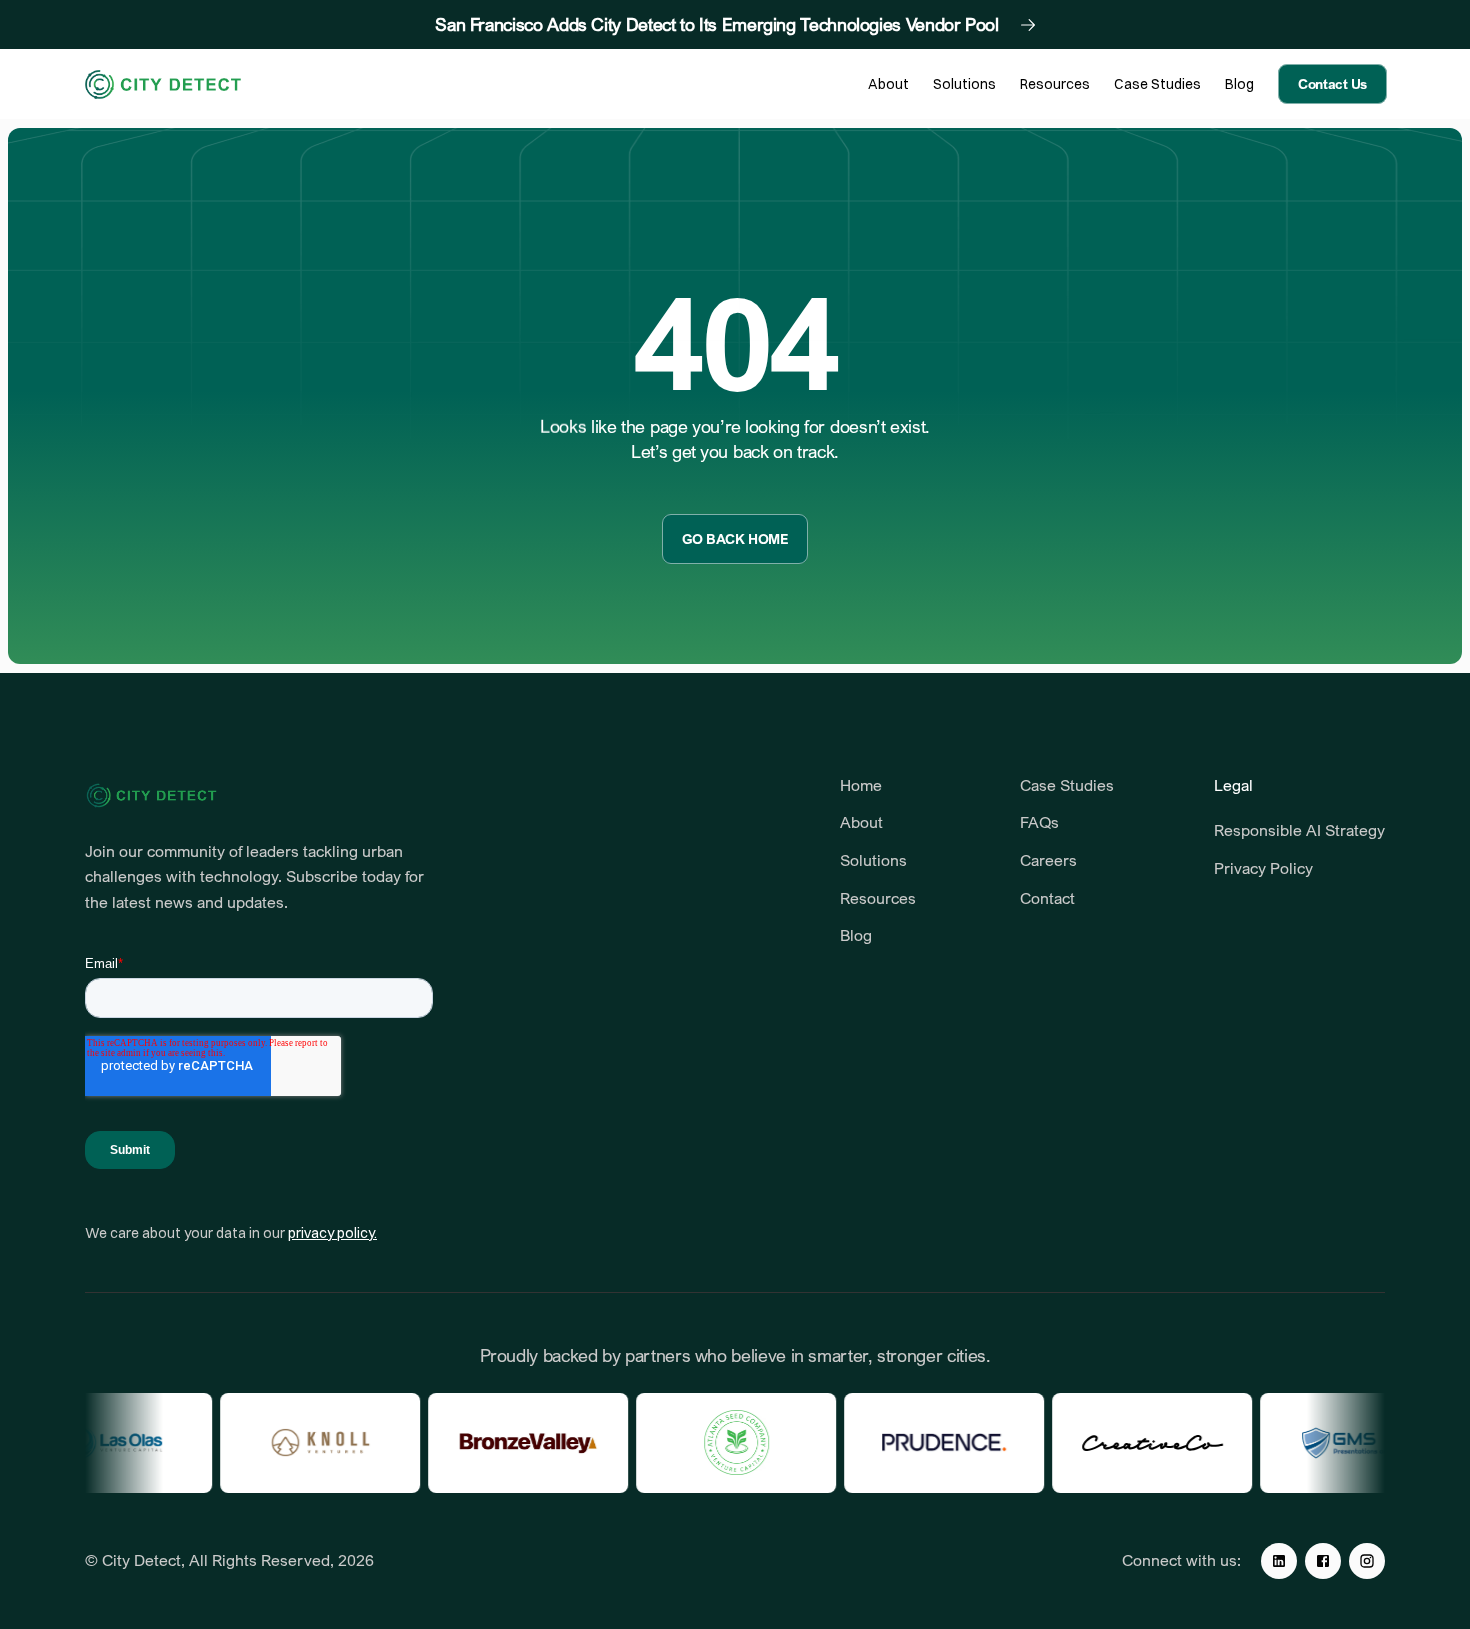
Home (861, 785)
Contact (1047, 898)
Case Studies (1067, 785)
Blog (856, 935)
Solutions (873, 860)
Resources (880, 898)
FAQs (1039, 822)
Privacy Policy (1263, 868)
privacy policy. (332, 1233)
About (861, 822)
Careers (1048, 860)
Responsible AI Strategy (1299, 830)
